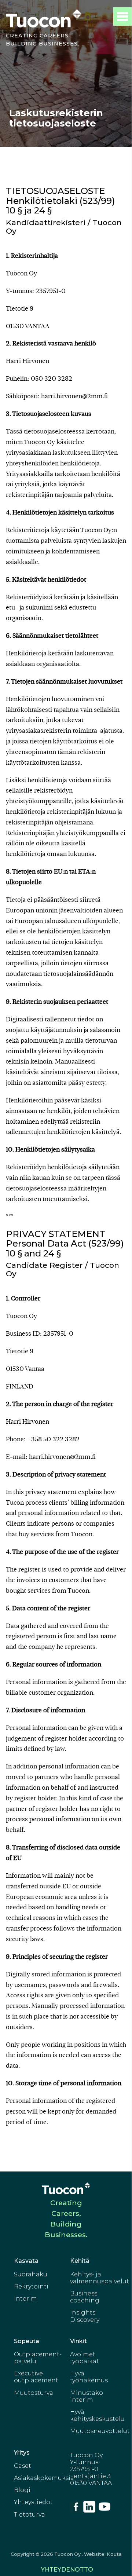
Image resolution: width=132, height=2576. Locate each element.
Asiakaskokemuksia (44, 2478)
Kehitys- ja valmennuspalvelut (100, 2278)
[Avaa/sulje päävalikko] (122, 17)
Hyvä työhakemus (89, 2377)
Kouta (114, 2554)
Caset (23, 2466)
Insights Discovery (85, 2316)
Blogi (22, 2490)
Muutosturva (34, 2393)
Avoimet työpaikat (85, 2358)
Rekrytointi (31, 2286)
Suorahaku (31, 2274)
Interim (25, 2299)
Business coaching (85, 2297)
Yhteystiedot (33, 2502)
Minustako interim (87, 2396)
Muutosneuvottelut (100, 2431)
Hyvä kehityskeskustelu (97, 2415)
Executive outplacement (36, 2377)
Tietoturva (30, 2515)
